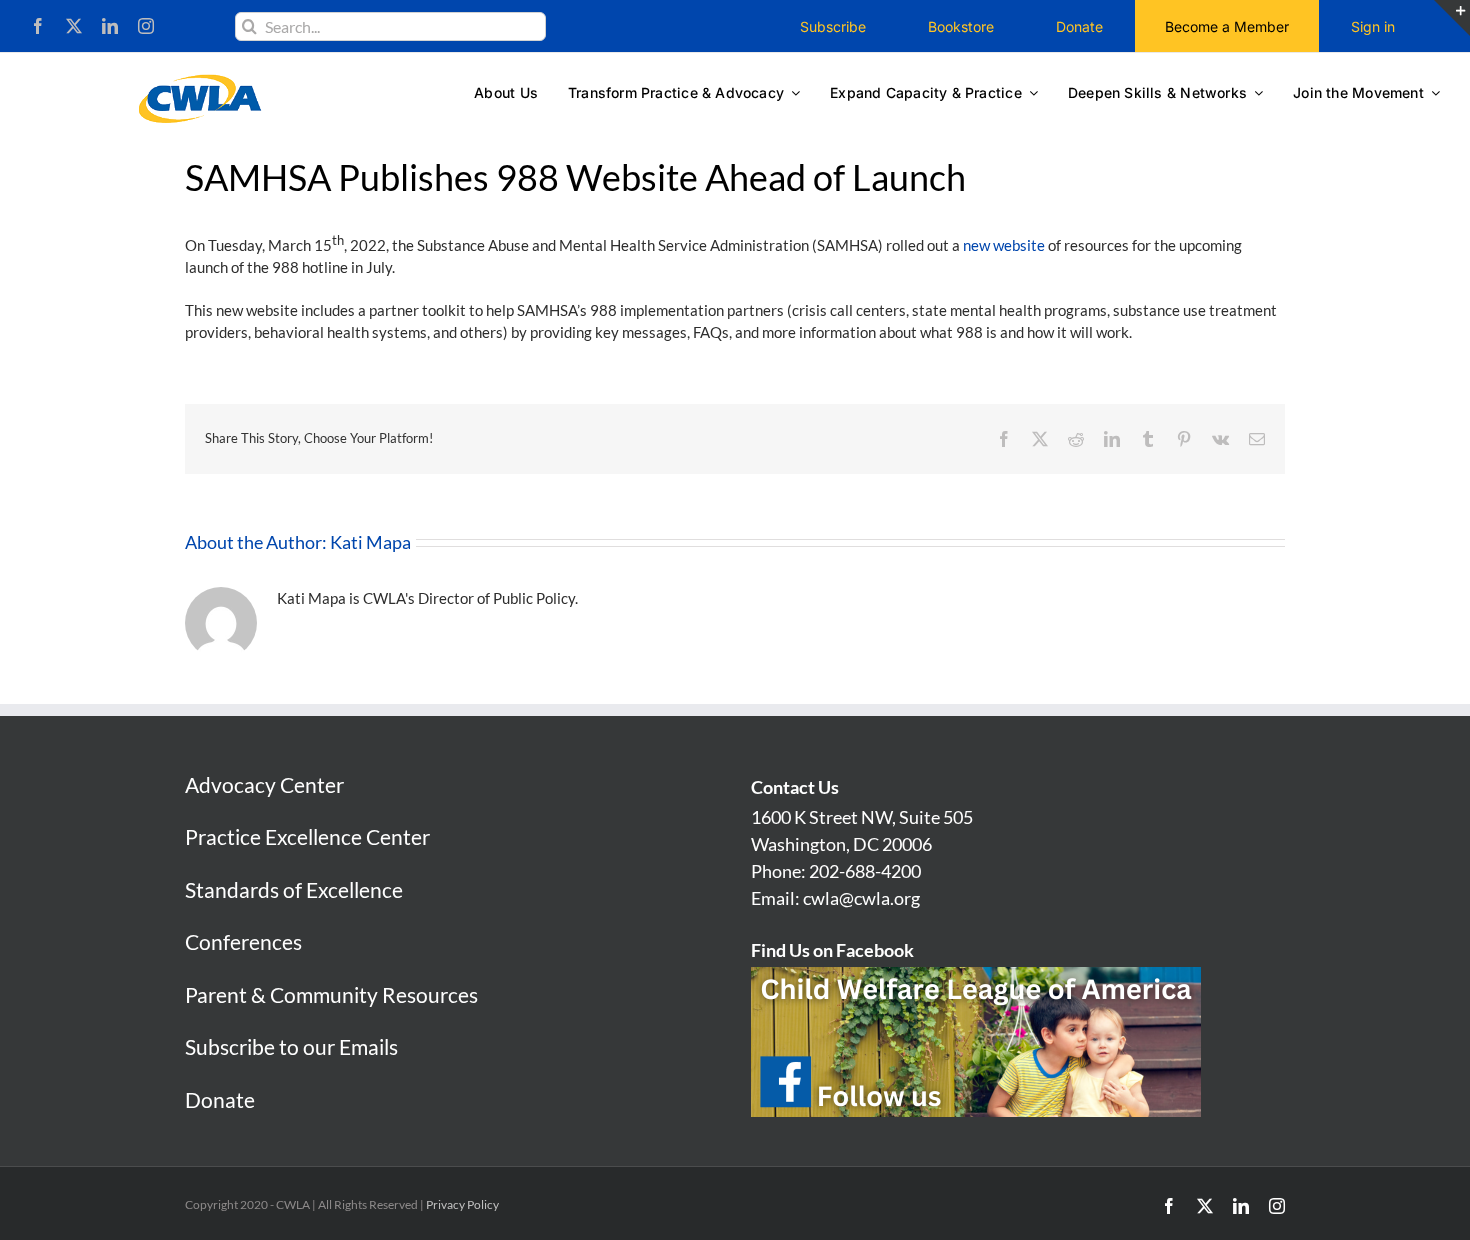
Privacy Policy (462, 1204)
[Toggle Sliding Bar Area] (1452, 18)
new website (1004, 245)
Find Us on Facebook (832, 950)
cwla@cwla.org (861, 898)
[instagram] (146, 26)
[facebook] (38, 26)
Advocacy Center (264, 784)
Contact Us (795, 787)
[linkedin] (110, 26)
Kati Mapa (370, 542)
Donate (220, 1099)
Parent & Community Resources (331, 994)
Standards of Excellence (294, 889)
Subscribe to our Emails (291, 1046)
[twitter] (74, 26)
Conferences (243, 941)
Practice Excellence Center (307, 836)
